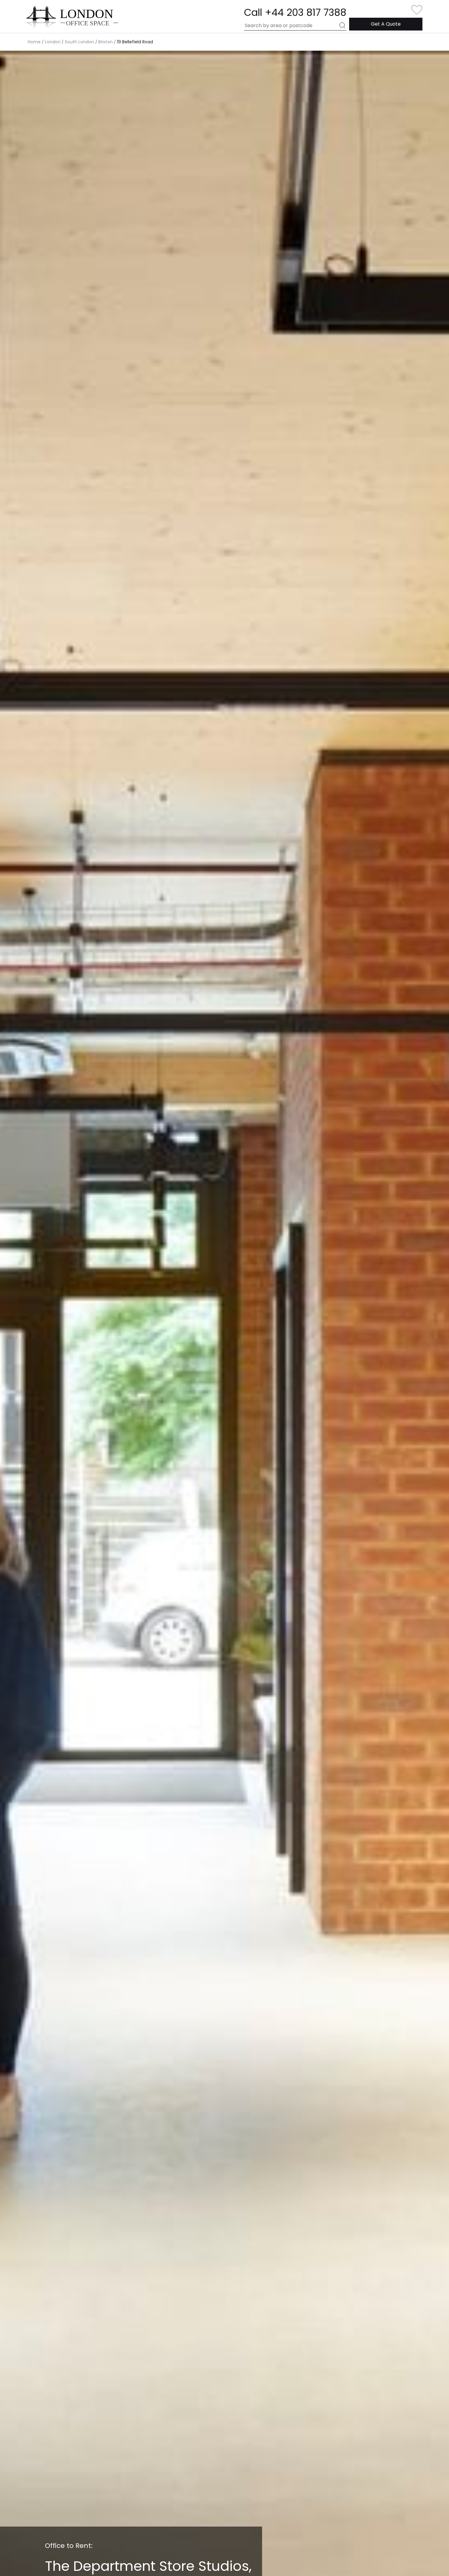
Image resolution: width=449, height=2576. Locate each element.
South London (79, 42)
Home (34, 42)
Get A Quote (386, 24)
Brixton (106, 42)
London (53, 42)
